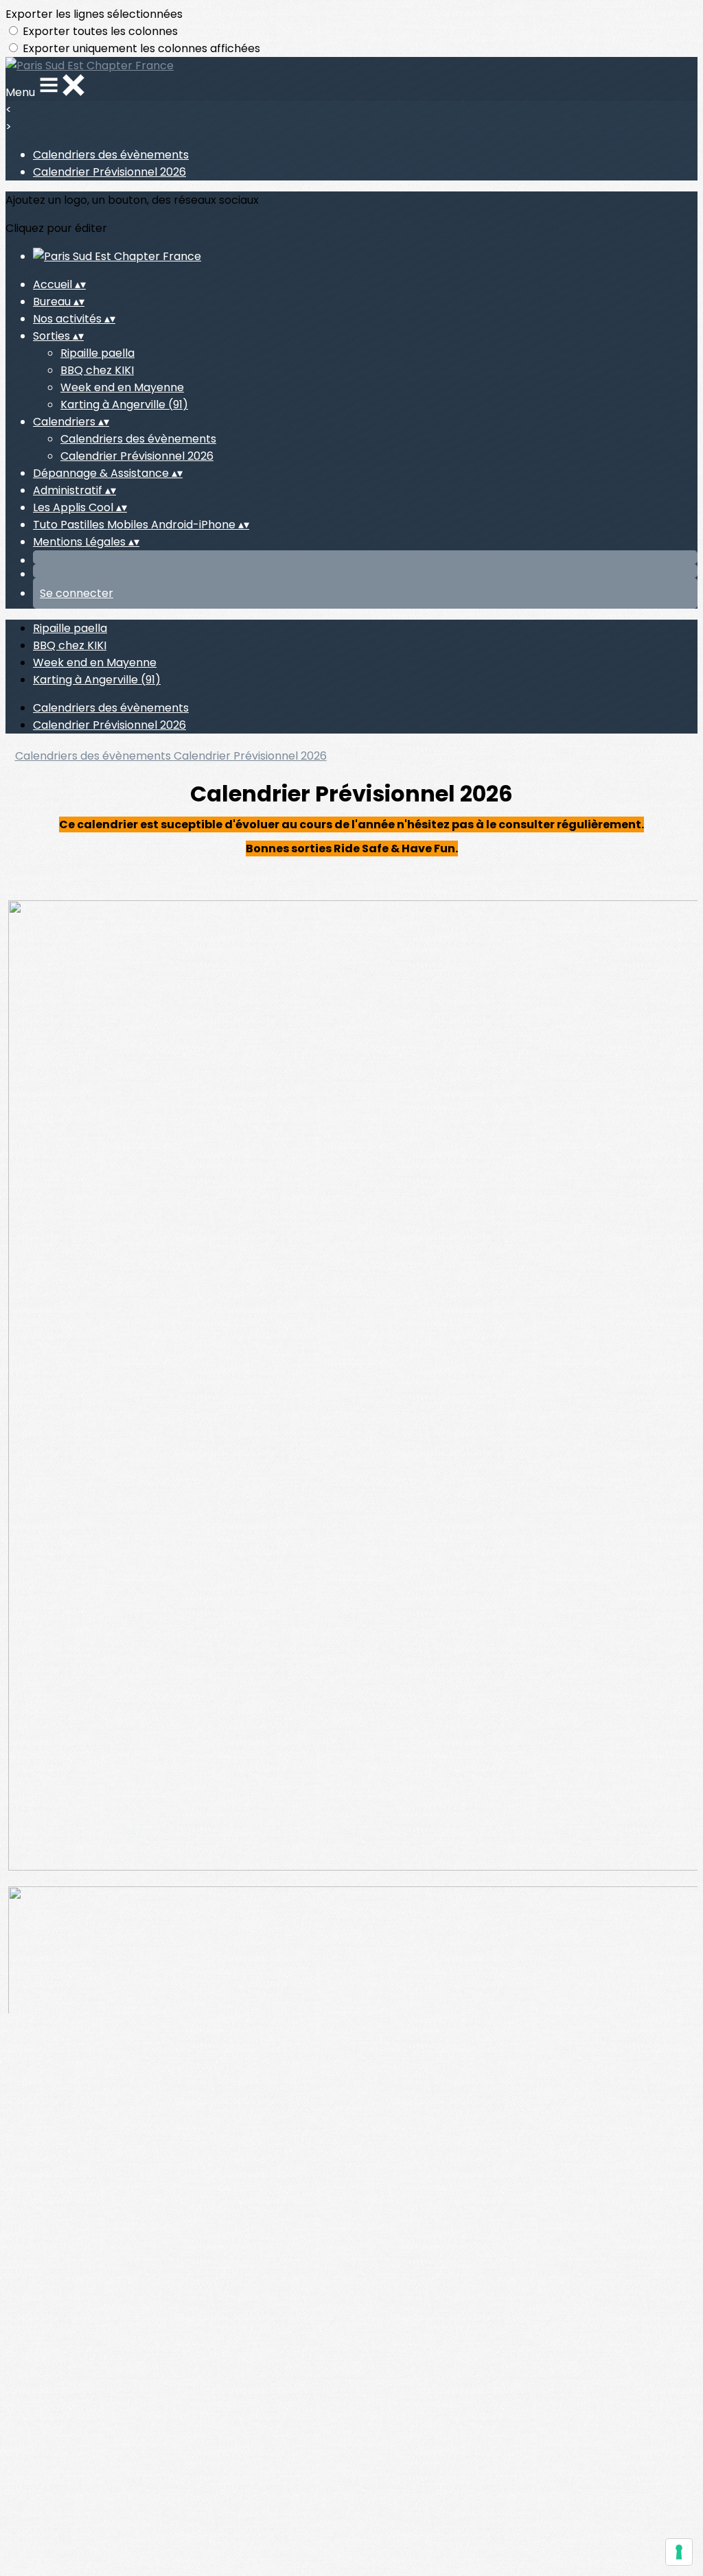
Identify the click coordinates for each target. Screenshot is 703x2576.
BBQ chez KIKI (97, 370)
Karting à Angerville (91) (124, 405)
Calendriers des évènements (111, 155)
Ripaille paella (97, 353)
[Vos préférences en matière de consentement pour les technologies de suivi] (679, 2552)
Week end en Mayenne (122, 387)
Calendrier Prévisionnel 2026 (110, 172)
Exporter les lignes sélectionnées (94, 14)
